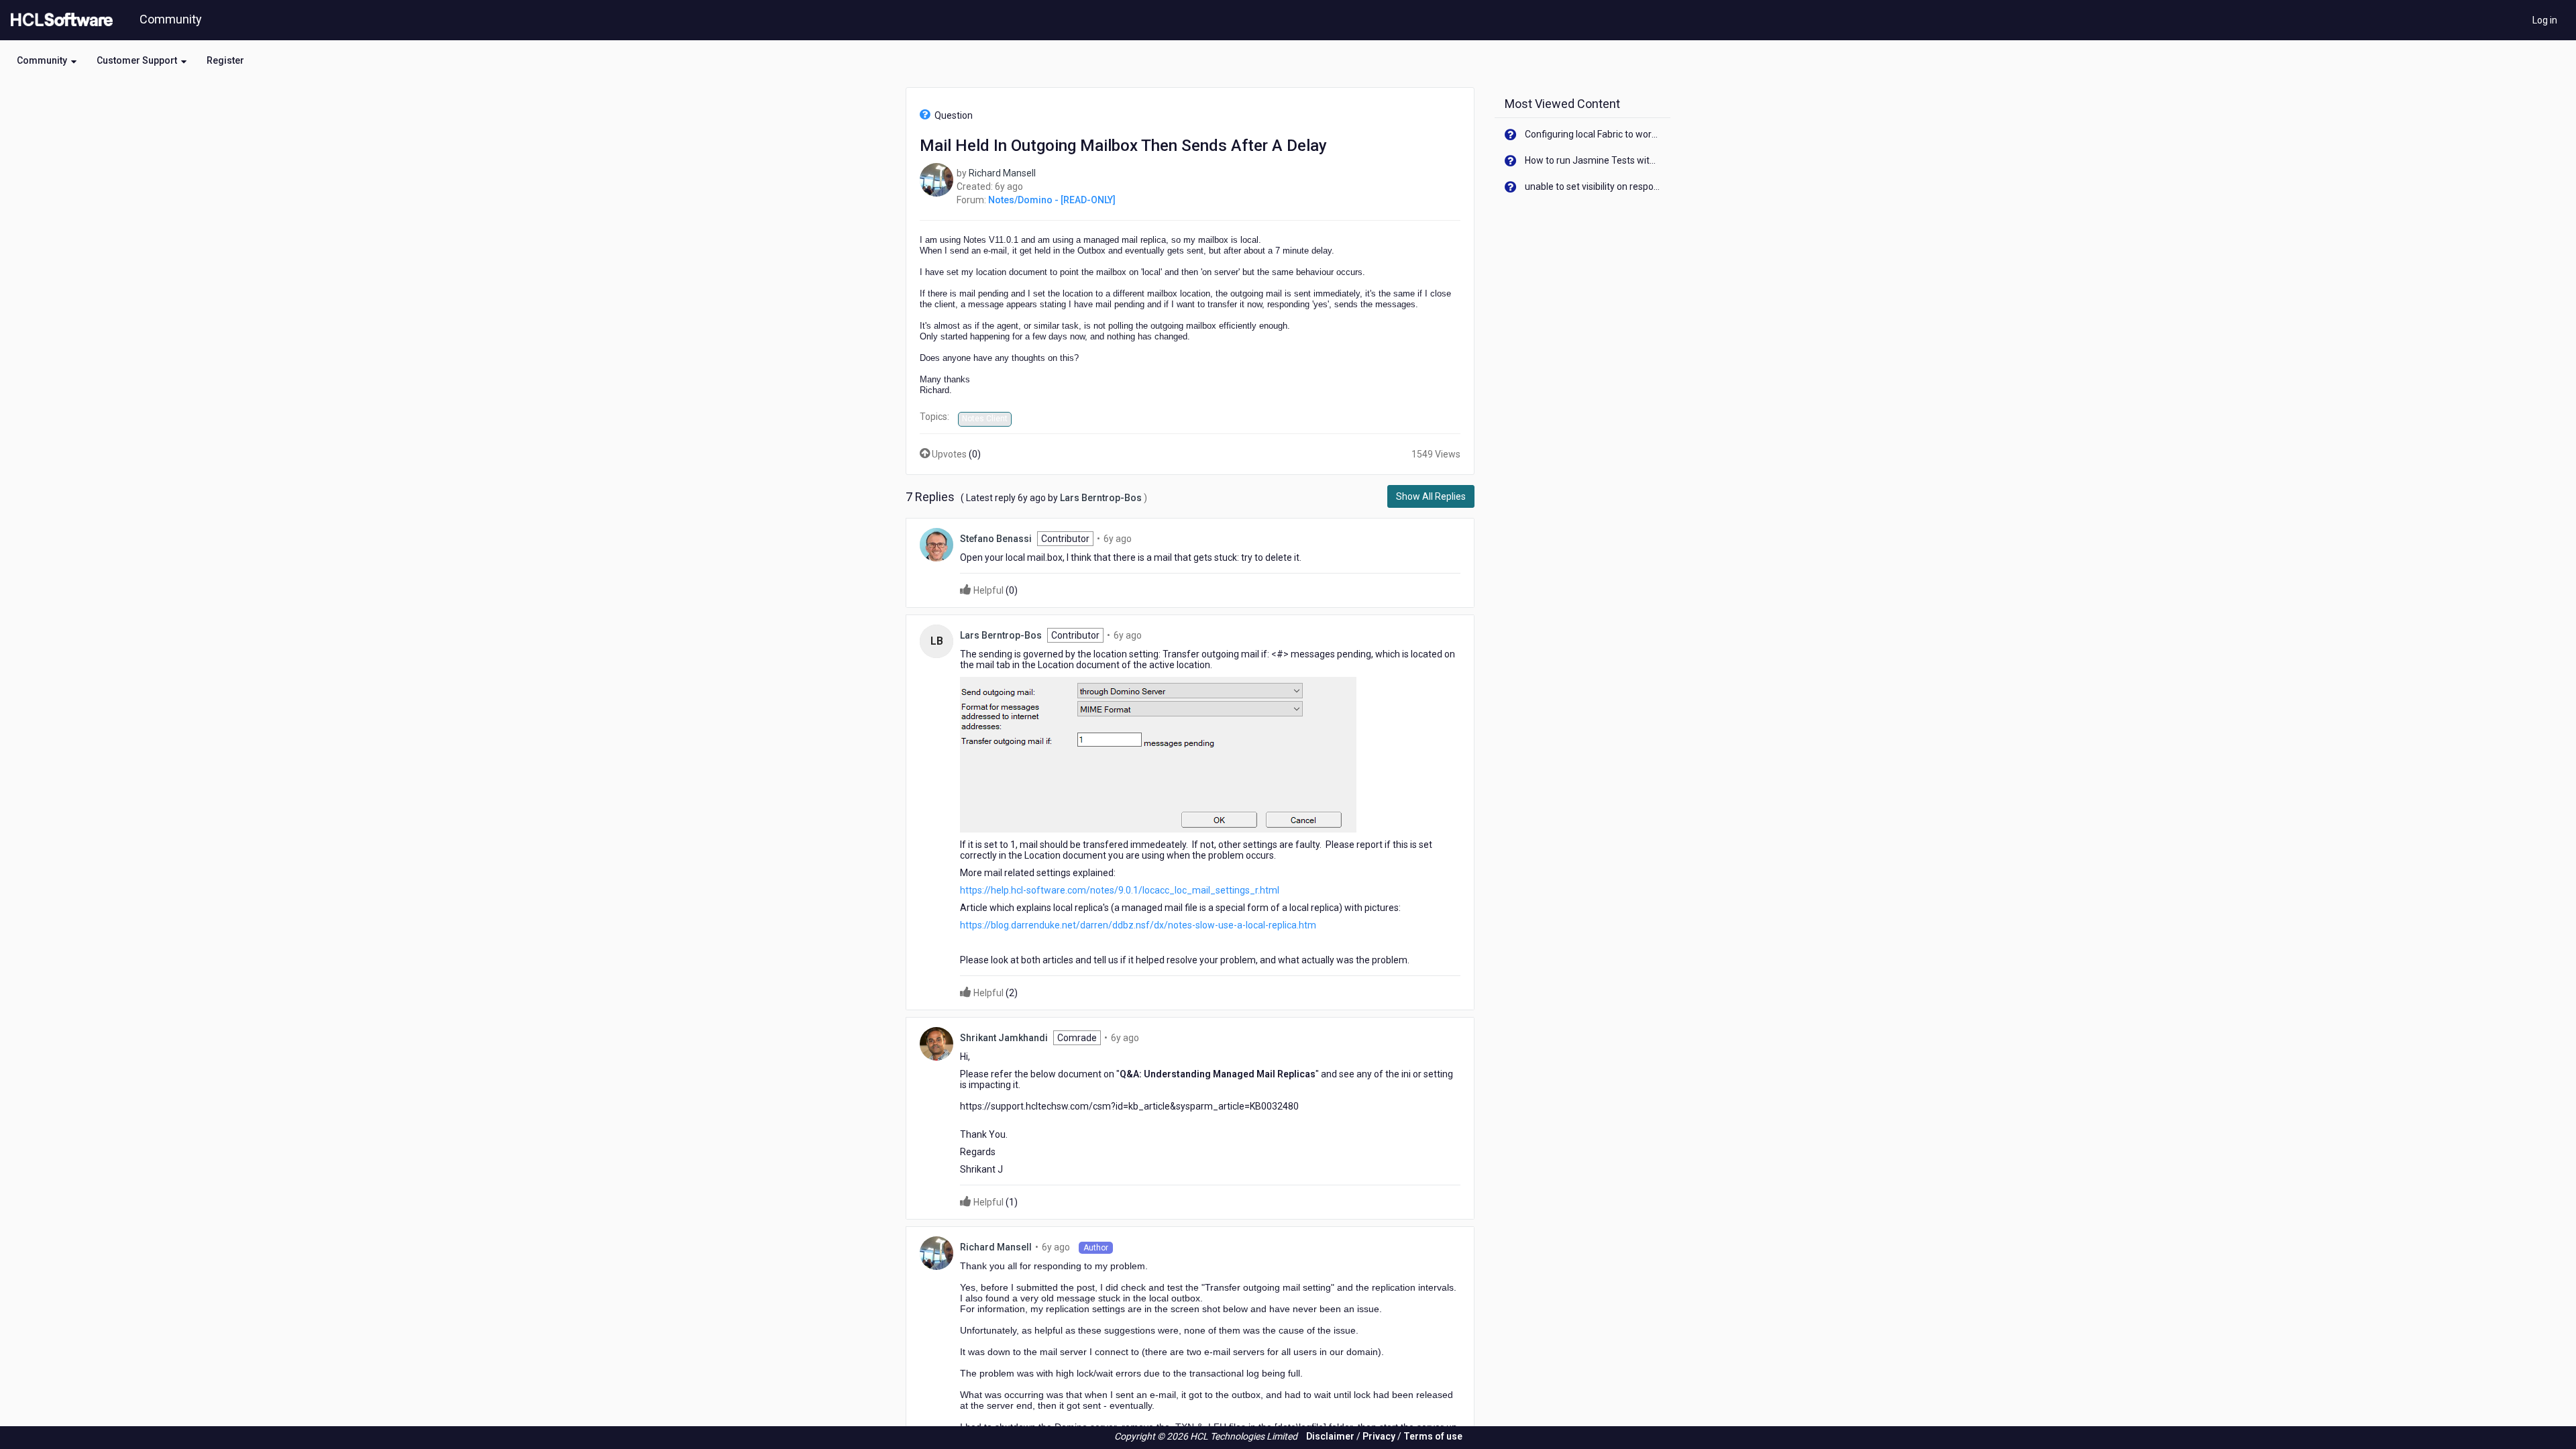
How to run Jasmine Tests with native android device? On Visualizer (1593, 160)
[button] (47, 60)
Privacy (1379, 1436)
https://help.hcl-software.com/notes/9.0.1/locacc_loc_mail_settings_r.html (1120, 890)
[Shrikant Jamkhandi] (936, 1042)
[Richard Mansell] (936, 179)
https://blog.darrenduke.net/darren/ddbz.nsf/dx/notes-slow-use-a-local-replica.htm (1138, 925)
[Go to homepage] (59, 20)
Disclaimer (1330, 1436)
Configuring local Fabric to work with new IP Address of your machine (1593, 134)
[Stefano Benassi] (936, 543)
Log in (2545, 20)
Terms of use (1433, 1436)
